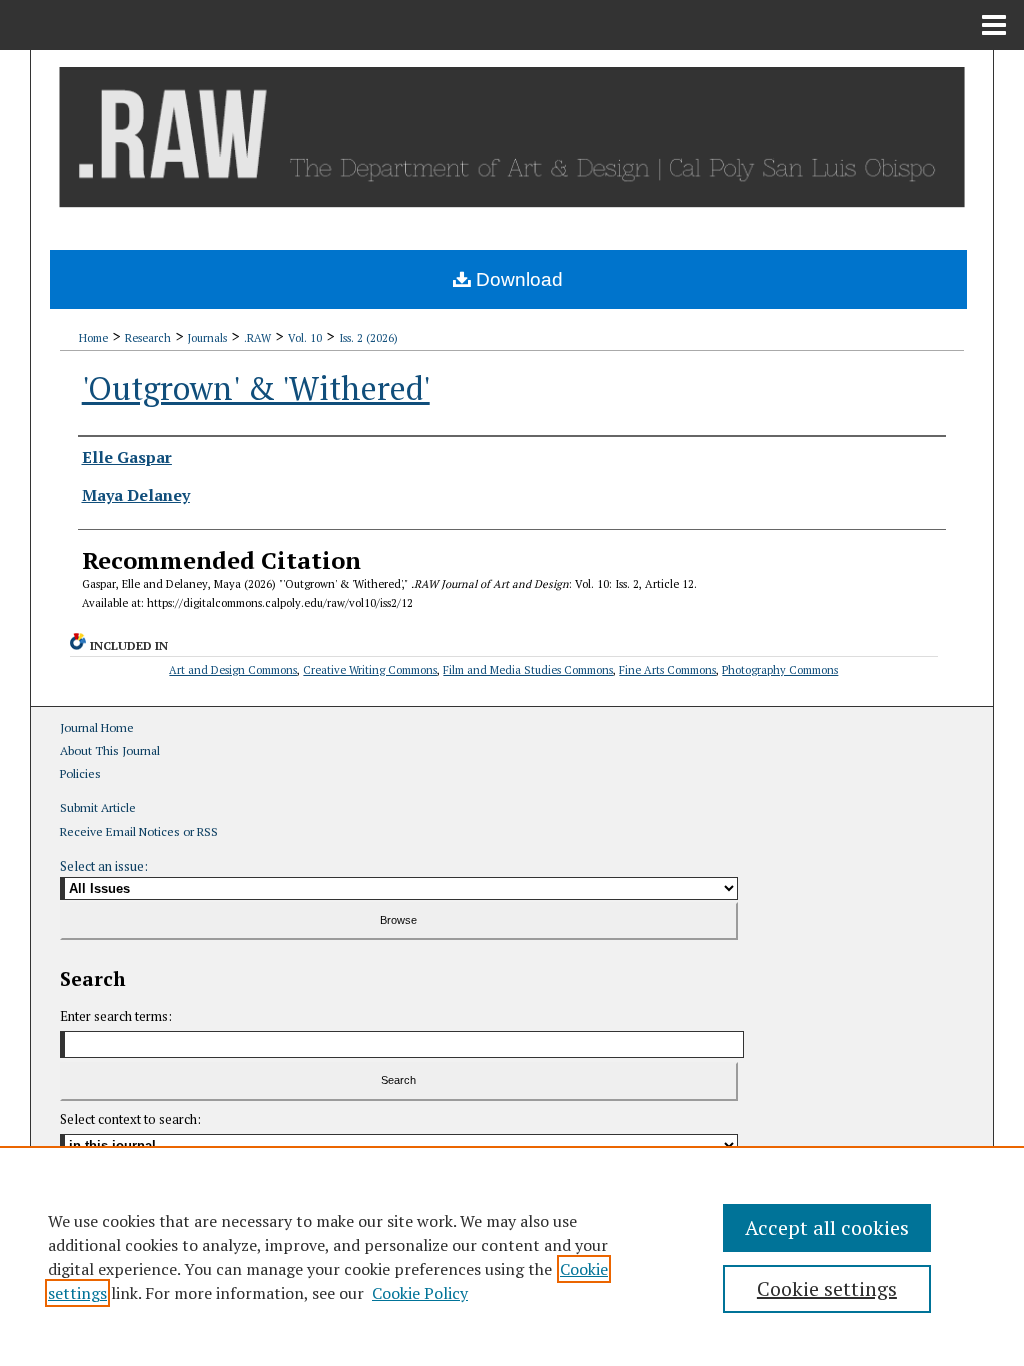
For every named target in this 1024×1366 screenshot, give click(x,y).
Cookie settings (827, 1288)
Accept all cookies (827, 1227)
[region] (512, 1256)
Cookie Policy (420, 1293)
